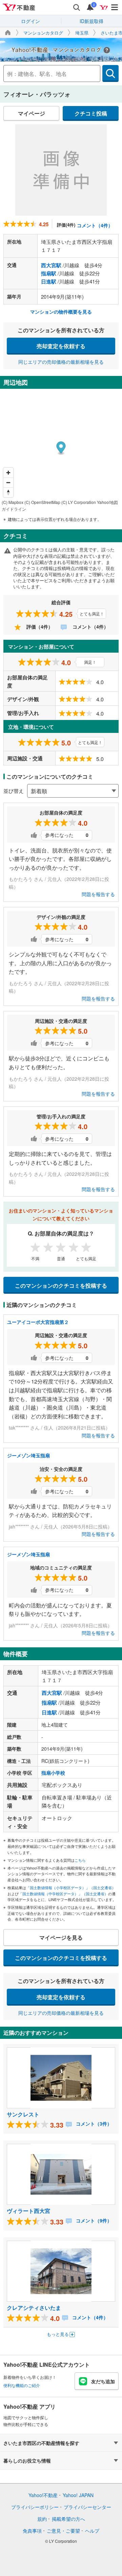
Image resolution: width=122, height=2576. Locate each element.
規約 (42, 2519)
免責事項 (32, 2531)
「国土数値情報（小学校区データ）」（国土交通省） (71, 1887)
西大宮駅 (51, 265)
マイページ (32, 113)
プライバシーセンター (87, 2507)
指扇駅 (49, 273)
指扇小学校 (53, 1773)
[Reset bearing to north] (8, 492)
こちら (80, 1860)
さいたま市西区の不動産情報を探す (41, 2443)
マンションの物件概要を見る (61, 312)
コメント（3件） (93, 2124)
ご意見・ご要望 (63, 2531)
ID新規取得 (91, 21)
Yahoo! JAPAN (78, 2495)
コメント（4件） (95, 225)
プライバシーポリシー (35, 2507)
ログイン (30, 21)
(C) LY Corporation (79, 502)
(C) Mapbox (13, 502)
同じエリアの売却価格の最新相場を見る (61, 362)
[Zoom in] (8, 473)
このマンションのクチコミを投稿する (61, 1285)
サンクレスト (23, 2114)
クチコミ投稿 (91, 113)
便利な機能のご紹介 (22, 2385)
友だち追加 (103, 2381)
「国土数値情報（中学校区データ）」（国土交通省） (63, 1894)
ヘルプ (92, 2531)
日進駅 (49, 281)
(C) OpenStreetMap (42, 502)
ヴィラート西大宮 (28, 2211)
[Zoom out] (8, 482)
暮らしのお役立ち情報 (27, 2461)
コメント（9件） (93, 2220)
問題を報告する (98, 894)
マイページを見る (61, 1937)
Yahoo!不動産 (43, 2495)
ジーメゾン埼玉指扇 (28, 1455)
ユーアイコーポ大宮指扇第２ (38, 1322)
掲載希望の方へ (68, 2519)
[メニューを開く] (115, 7)
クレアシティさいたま (34, 2308)
